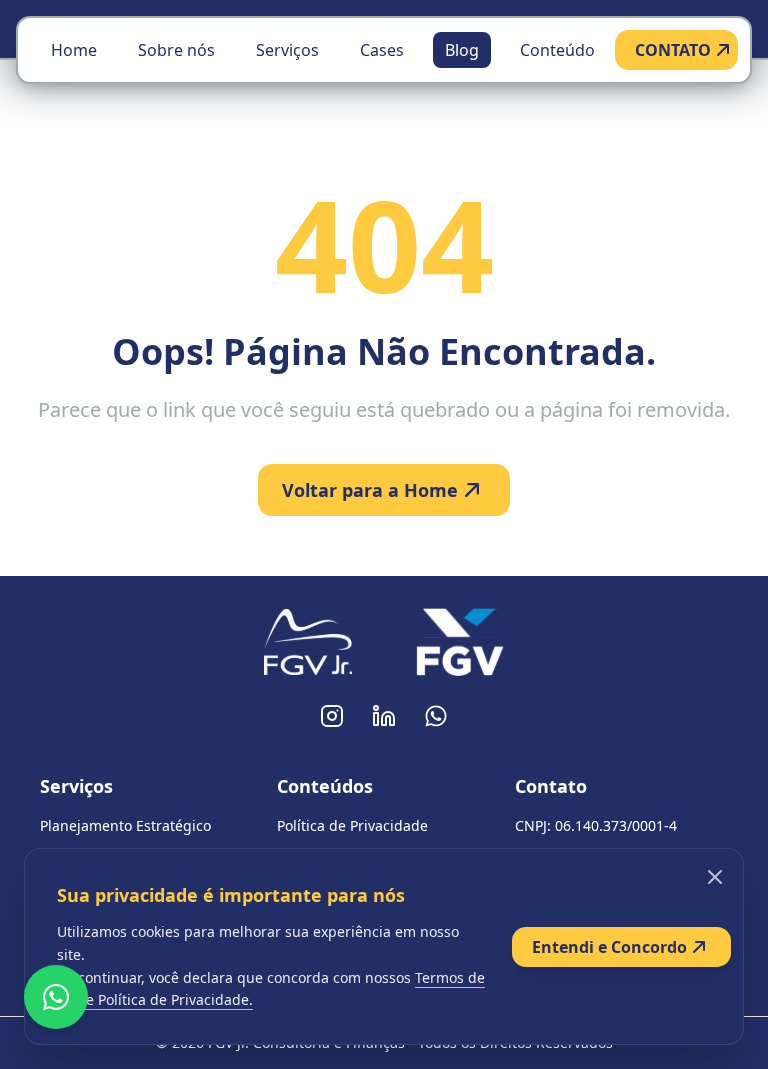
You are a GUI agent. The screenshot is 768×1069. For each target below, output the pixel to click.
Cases (382, 50)
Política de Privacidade (352, 825)
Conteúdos (325, 786)
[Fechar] (715, 877)
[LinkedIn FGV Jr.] (384, 716)
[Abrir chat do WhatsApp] (56, 997)
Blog (462, 50)
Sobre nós (176, 50)
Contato (551, 786)
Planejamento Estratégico (125, 825)
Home (74, 50)
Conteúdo (557, 50)
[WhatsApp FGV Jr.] (436, 716)
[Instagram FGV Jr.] (332, 716)
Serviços (287, 50)
